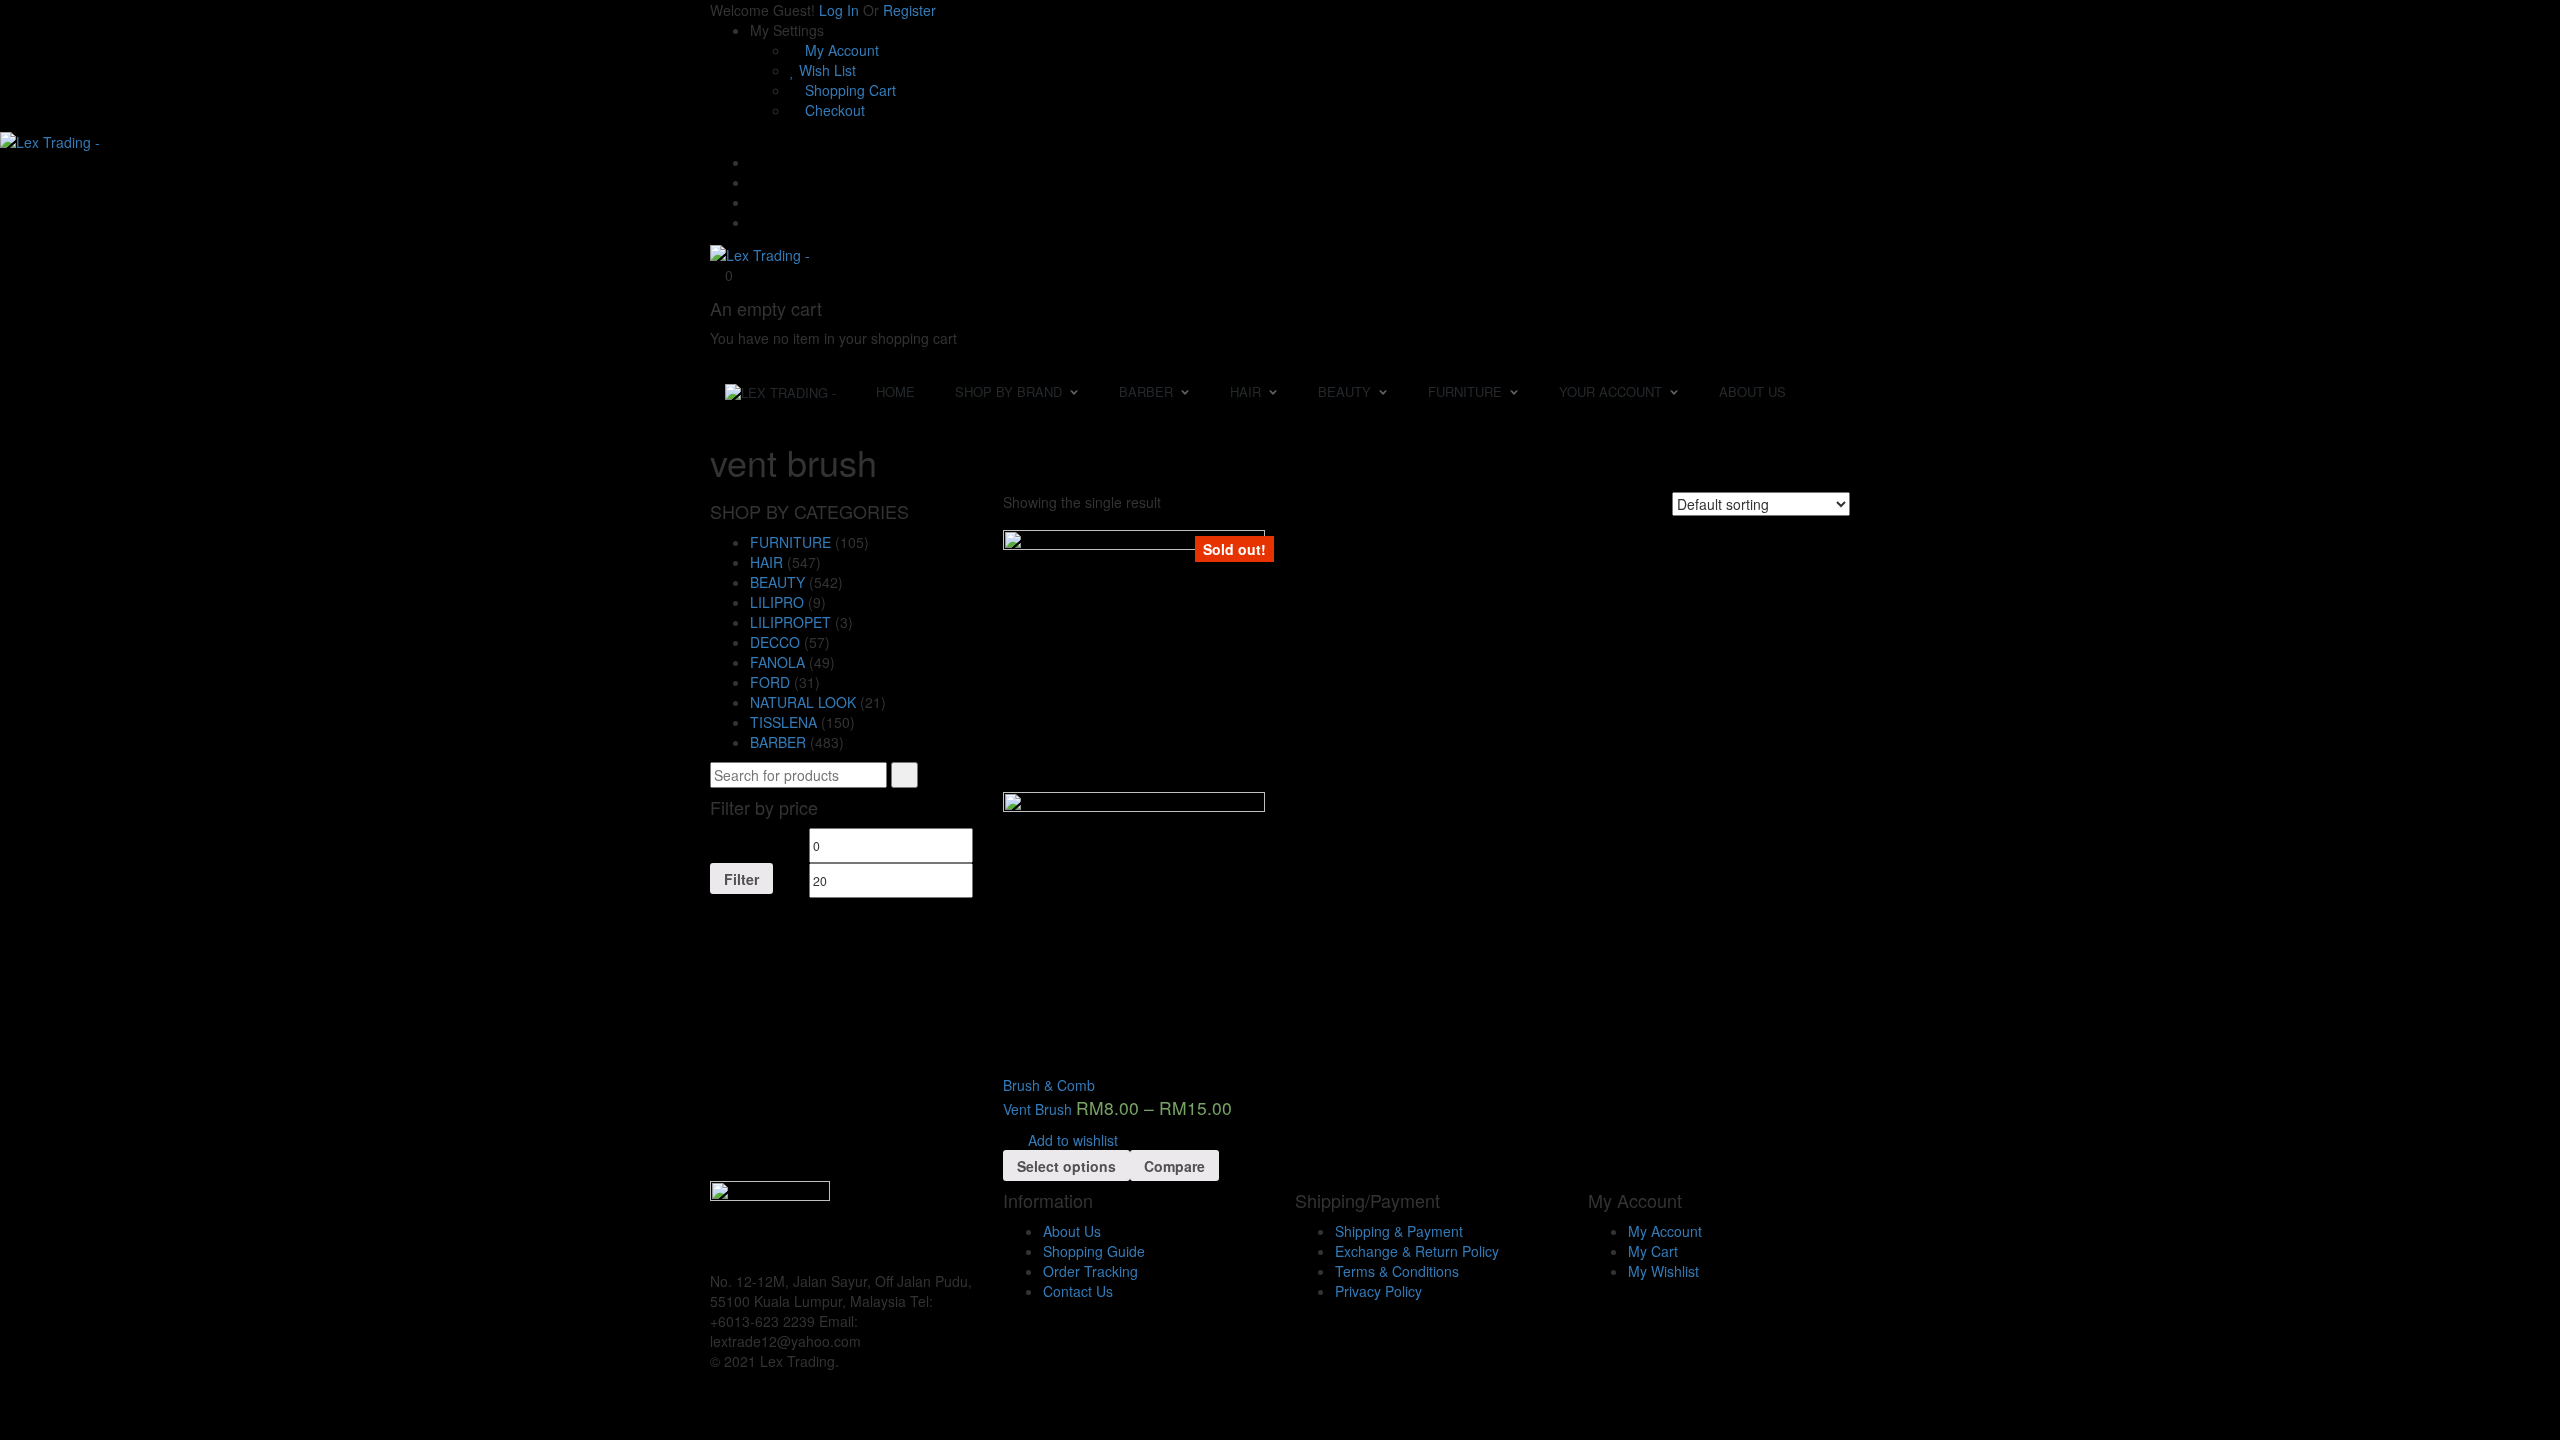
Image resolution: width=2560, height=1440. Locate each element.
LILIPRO (777, 602)
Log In (839, 10)
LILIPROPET (790, 622)
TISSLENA (783, 722)
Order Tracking (1090, 1271)
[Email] (755, 162)
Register (909, 10)
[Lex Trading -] (50, 140)
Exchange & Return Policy (1417, 1251)
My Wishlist (1663, 1271)
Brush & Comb (1049, 1085)
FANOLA (777, 662)
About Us (1072, 1231)
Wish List (825, 70)
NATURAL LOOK (803, 702)
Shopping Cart (848, 90)
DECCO (775, 642)
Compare (1174, 1166)
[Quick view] (1008, 1065)
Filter (741, 879)
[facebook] (870, 1341)
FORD (770, 682)
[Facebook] (755, 182)
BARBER (778, 742)
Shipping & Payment (1399, 1231)
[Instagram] (755, 222)
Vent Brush (1037, 1109)
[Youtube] (755, 202)
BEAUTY (777, 582)
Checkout (833, 110)
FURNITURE (790, 542)
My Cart (1653, 1251)
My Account (840, 50)
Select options (1066, 1166)
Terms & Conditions (1397, 1271)
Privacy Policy (1378, 1291)
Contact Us (1078, 1291)
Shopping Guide (1094, 1251)
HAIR (766, 562)
